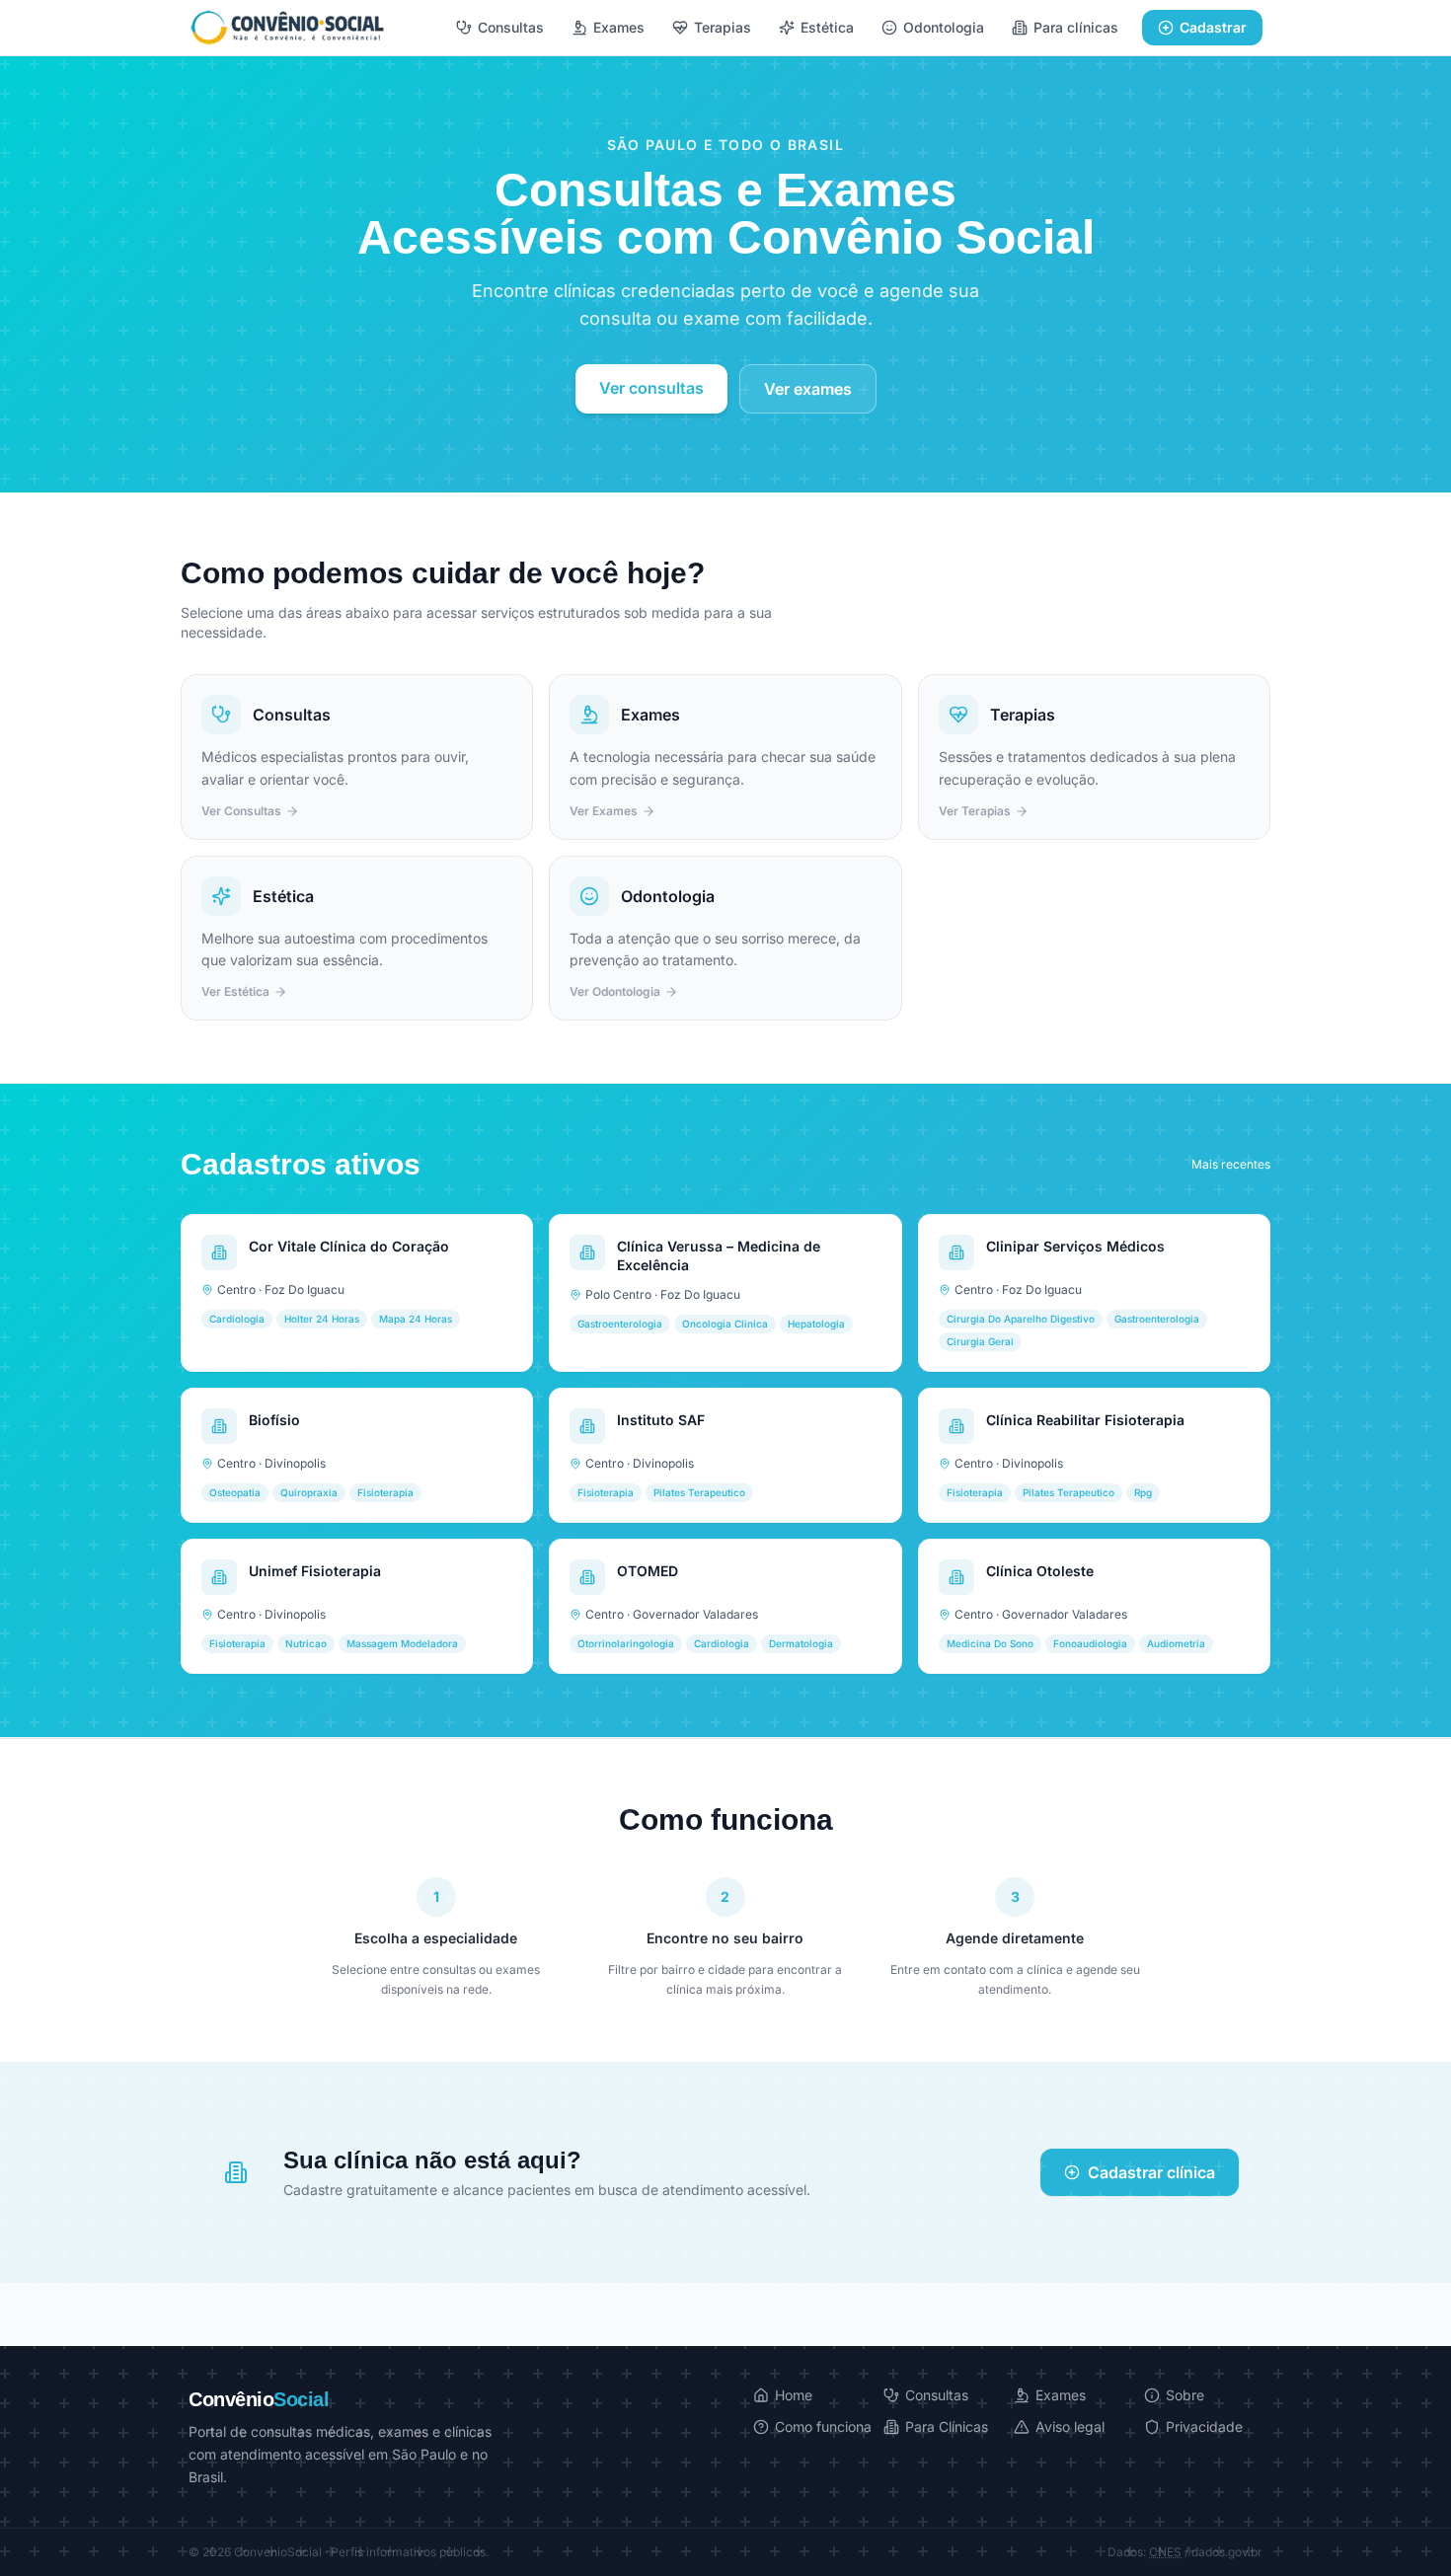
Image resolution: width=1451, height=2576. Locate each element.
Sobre (1185, 2395)
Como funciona (823, 2426)
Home (794, 2395)
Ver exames (808, 389)
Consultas (511, 27)
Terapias (723, 27)
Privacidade (1204, 2426)
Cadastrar (1213, 27)
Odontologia (944, 27)
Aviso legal (1070, 2426)
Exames (619, 27)
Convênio (259, 2399)
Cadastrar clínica (1151, 2172)
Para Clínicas (947, 2426)
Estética (827, 27)
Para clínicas (1076, 27)
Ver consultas (651, 388)
